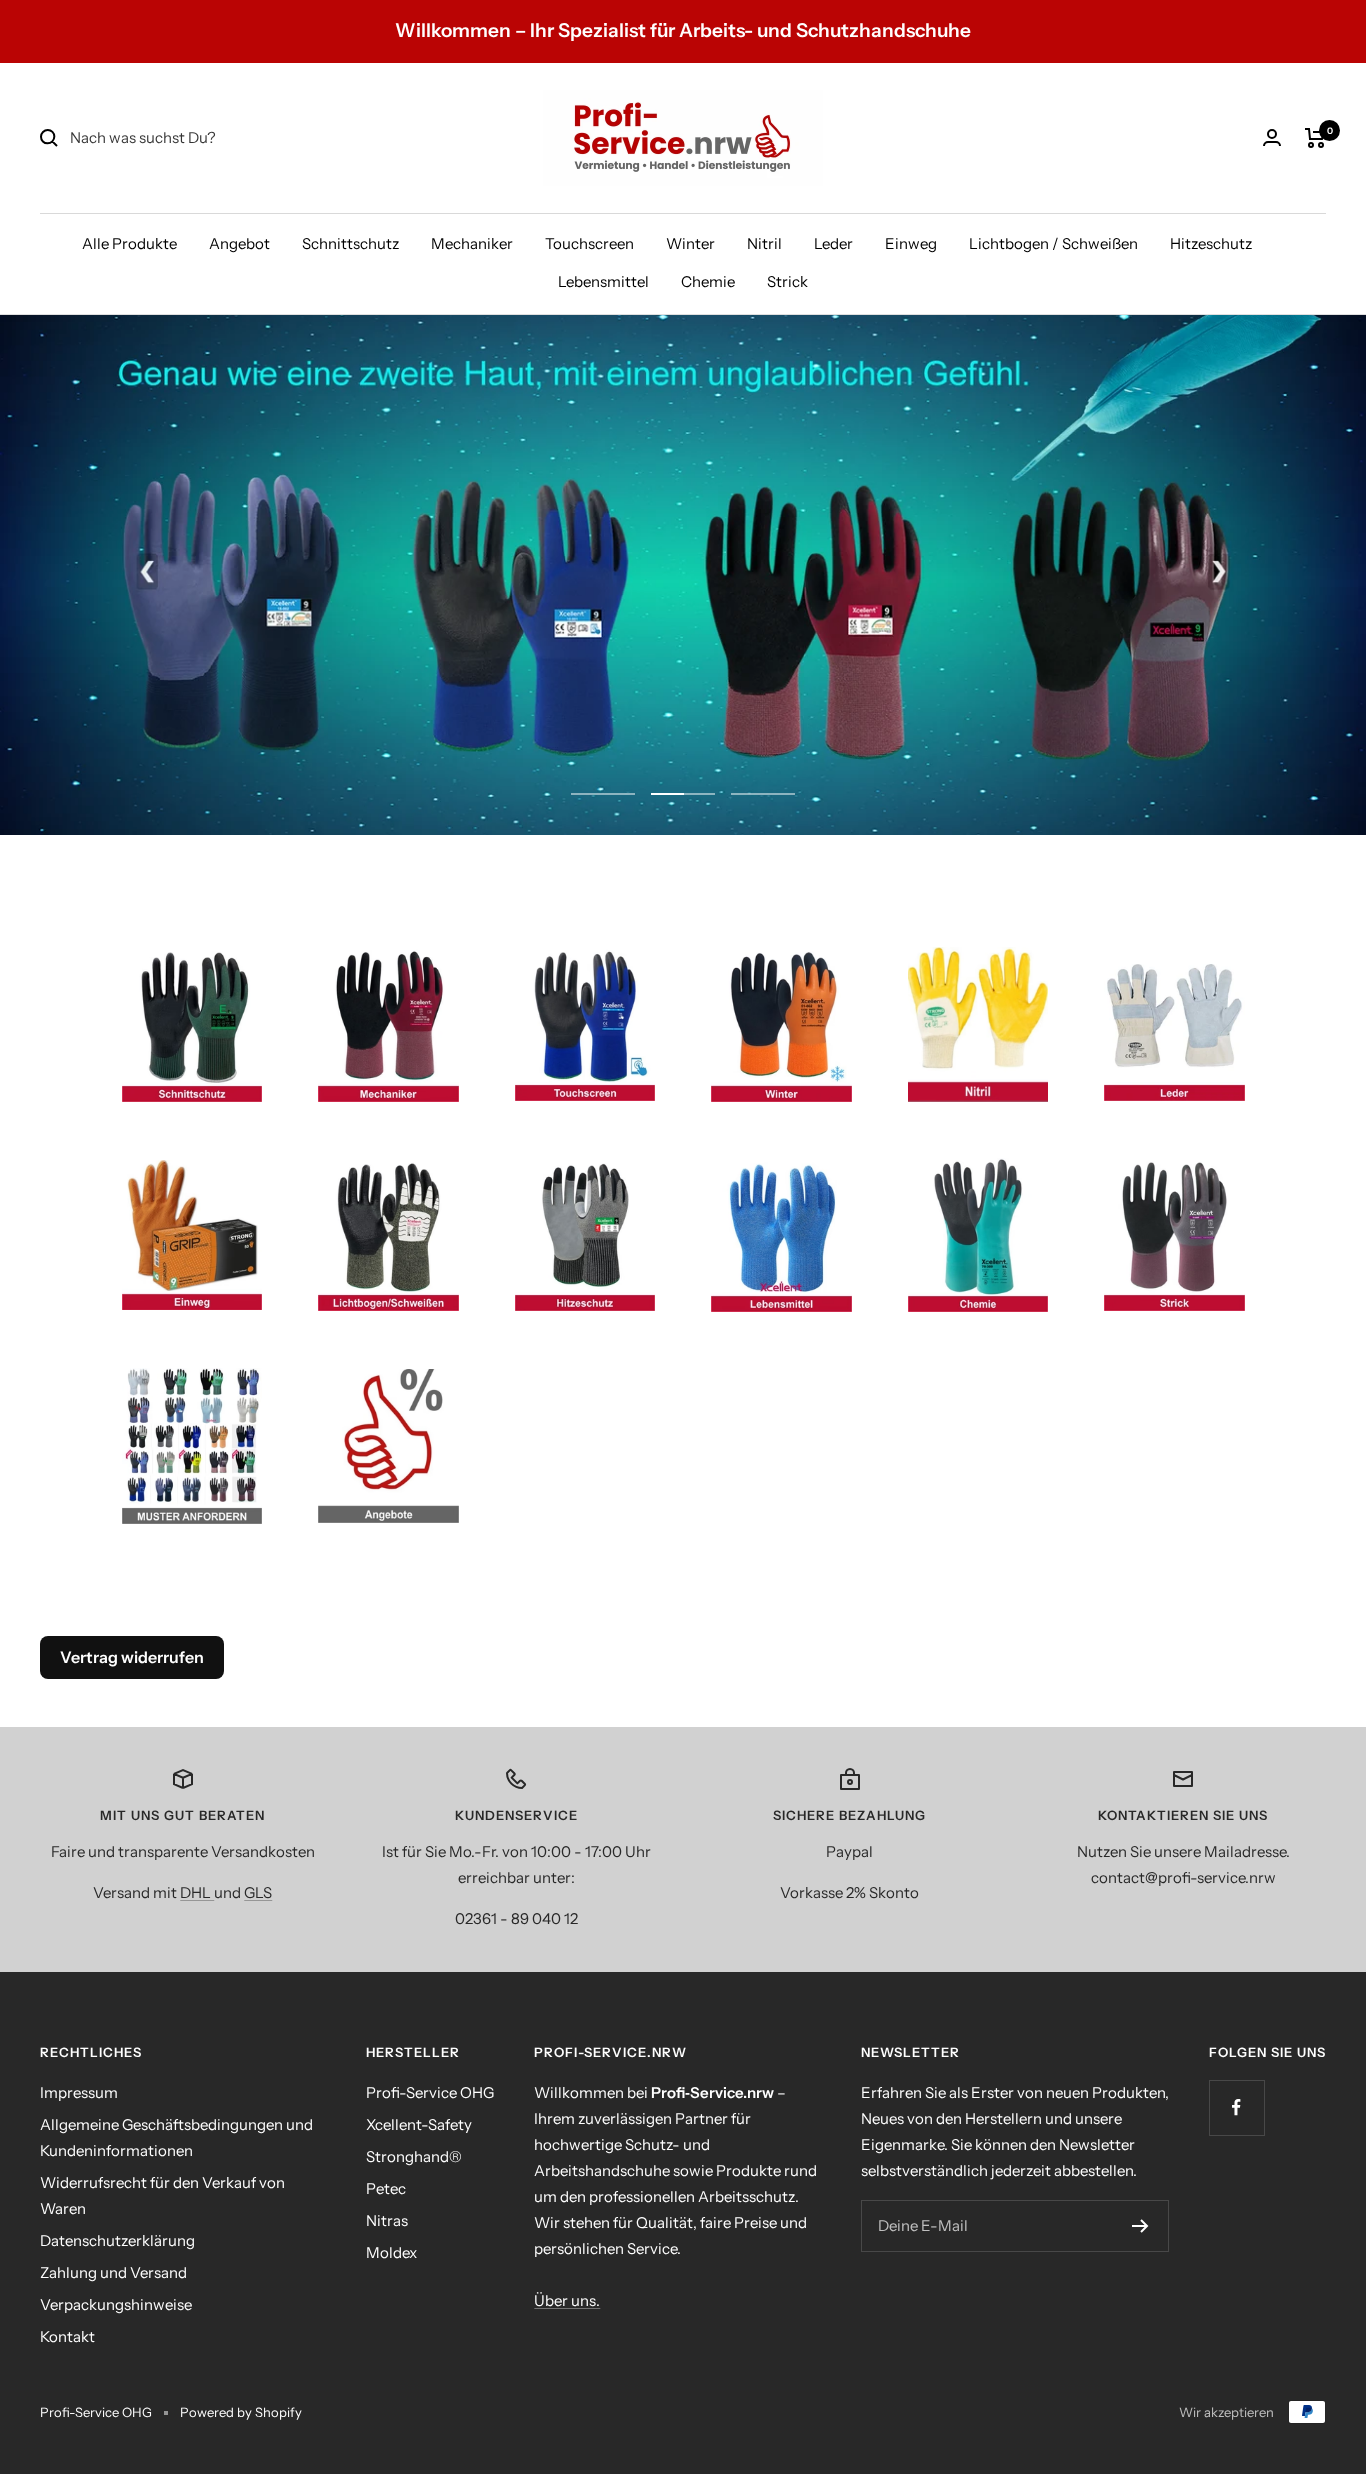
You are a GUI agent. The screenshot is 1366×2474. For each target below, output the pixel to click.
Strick (787, 281)
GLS (258, 1892)
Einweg (911, 243)
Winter (690, 243)
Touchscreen (589, 243)
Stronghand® (414, 2156)
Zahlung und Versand (113, 2272)
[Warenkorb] (1315, 138)
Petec (386, 2188)
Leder (833, 243)
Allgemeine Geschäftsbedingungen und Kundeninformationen (176, 2137)
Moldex (391, 2252)
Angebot (239, 243)
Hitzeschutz (1211, 243)
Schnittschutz (350, 243)
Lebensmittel (603, 281)
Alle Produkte (129, 243)
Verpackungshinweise (116, 2304)
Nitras (387, 2220)
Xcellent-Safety (419, 2124)
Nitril (764, 243)
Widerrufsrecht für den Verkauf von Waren (162, 2195)
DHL (197, 1892)
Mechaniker (472, 243)
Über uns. (567, 2300)
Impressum (79, 2092)
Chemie (708, 281)
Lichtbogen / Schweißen (1053, 243)
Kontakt (67, 2336)
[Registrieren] (1140, 2226)
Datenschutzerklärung (117, 2240)
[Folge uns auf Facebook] (1236, 2107)
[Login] (1272, 137)
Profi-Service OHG (430, 2092)
